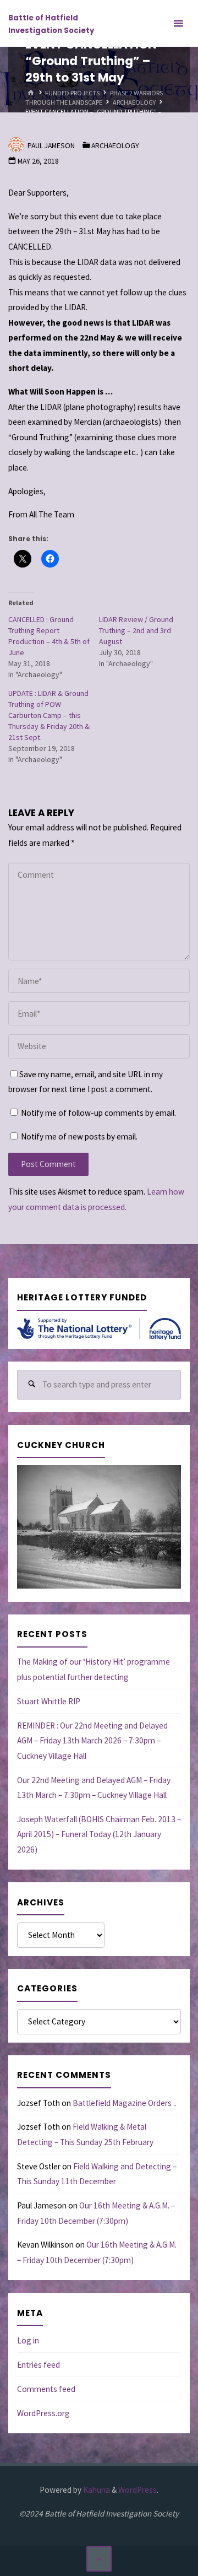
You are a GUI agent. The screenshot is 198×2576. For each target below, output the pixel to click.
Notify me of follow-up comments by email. (98, 1113)
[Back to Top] (99, 2559)
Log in (28, 2340)
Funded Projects (72, 92)
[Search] (32, 1385)
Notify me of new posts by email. (79, 1136)
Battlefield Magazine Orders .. (125, 2103)
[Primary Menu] (178, 23)
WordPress (137, 2490)
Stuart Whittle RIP (49, 1701)
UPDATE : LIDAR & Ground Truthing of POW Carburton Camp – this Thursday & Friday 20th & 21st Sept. (49, 715)
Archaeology (134, 102)
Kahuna (96, 2490)
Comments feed (46, 2389)
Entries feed (38, 2365)
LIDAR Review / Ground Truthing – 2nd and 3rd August (136, 630)
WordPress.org (43, 2413)
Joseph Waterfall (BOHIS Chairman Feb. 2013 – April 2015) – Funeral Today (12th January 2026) (99, 1834)
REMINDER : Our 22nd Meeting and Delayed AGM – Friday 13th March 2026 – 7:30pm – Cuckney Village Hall (92, 1741)
